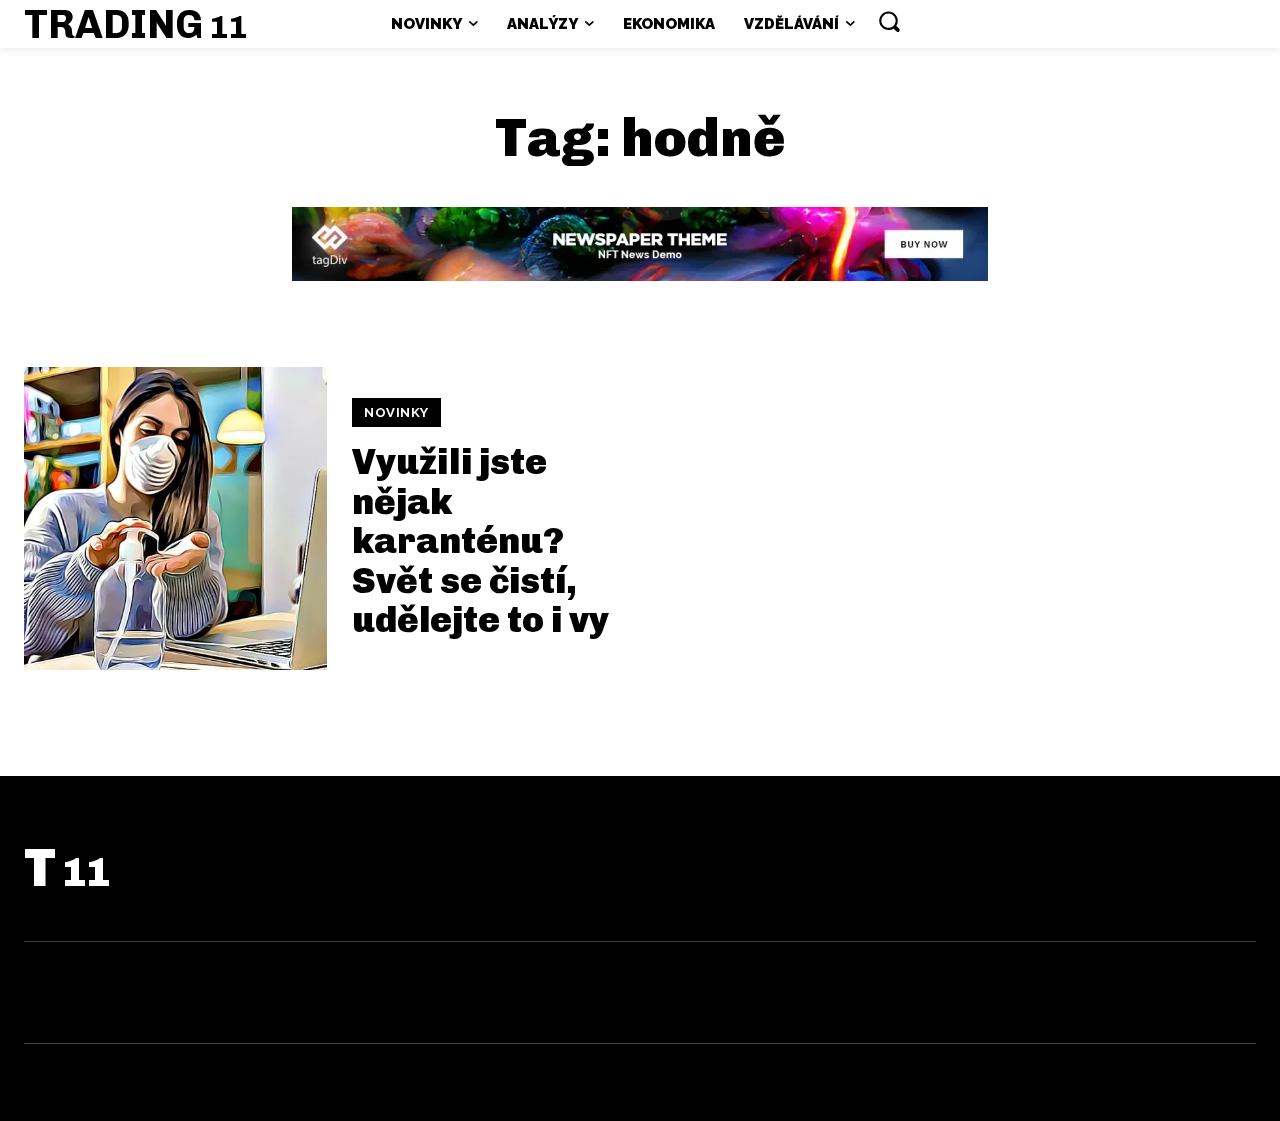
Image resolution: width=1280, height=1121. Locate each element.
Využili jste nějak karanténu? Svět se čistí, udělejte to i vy (480, 540)
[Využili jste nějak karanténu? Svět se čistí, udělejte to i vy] (175, 518)
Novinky (396, 412)
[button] (889, 21)
